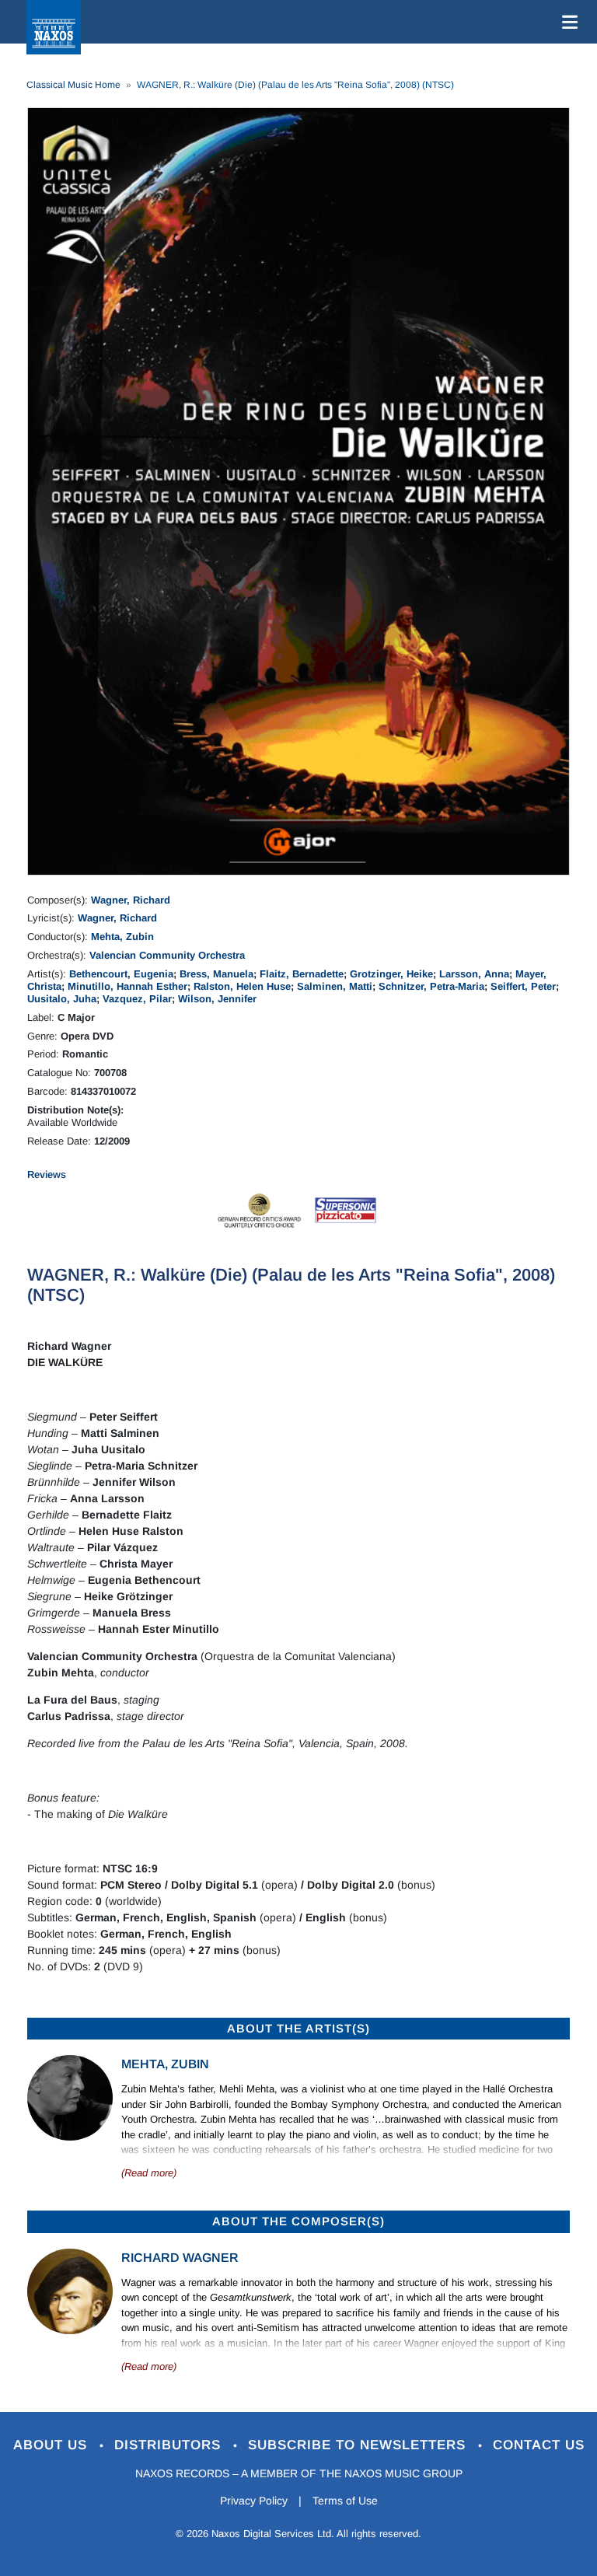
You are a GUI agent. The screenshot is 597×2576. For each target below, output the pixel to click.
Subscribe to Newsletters (359, 2445)
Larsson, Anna (474, 974)
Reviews (47, 1174)
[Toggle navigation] (567, 22)
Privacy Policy (254, 2501)
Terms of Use (345, 2501)
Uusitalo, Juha (62, 999)
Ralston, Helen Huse (242, 986)
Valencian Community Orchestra (167, 955)
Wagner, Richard (131, 900)
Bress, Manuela (216, 974)
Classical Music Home (73, 85)
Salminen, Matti (335, 986)
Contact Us (539, 2445)
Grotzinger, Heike (391, 974)
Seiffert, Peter (523, 986)
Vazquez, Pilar (137, 999)
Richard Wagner (180, 2258)
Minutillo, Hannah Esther (127, 986)
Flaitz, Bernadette (302, 974)
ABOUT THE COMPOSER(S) (298, 2221)
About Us (52, 2445)
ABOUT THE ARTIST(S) (298, 2028)
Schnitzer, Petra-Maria (431, 986)
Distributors (170, 2445)
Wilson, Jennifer (217, 999)
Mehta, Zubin (122, 937)
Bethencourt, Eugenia (121, 974)
